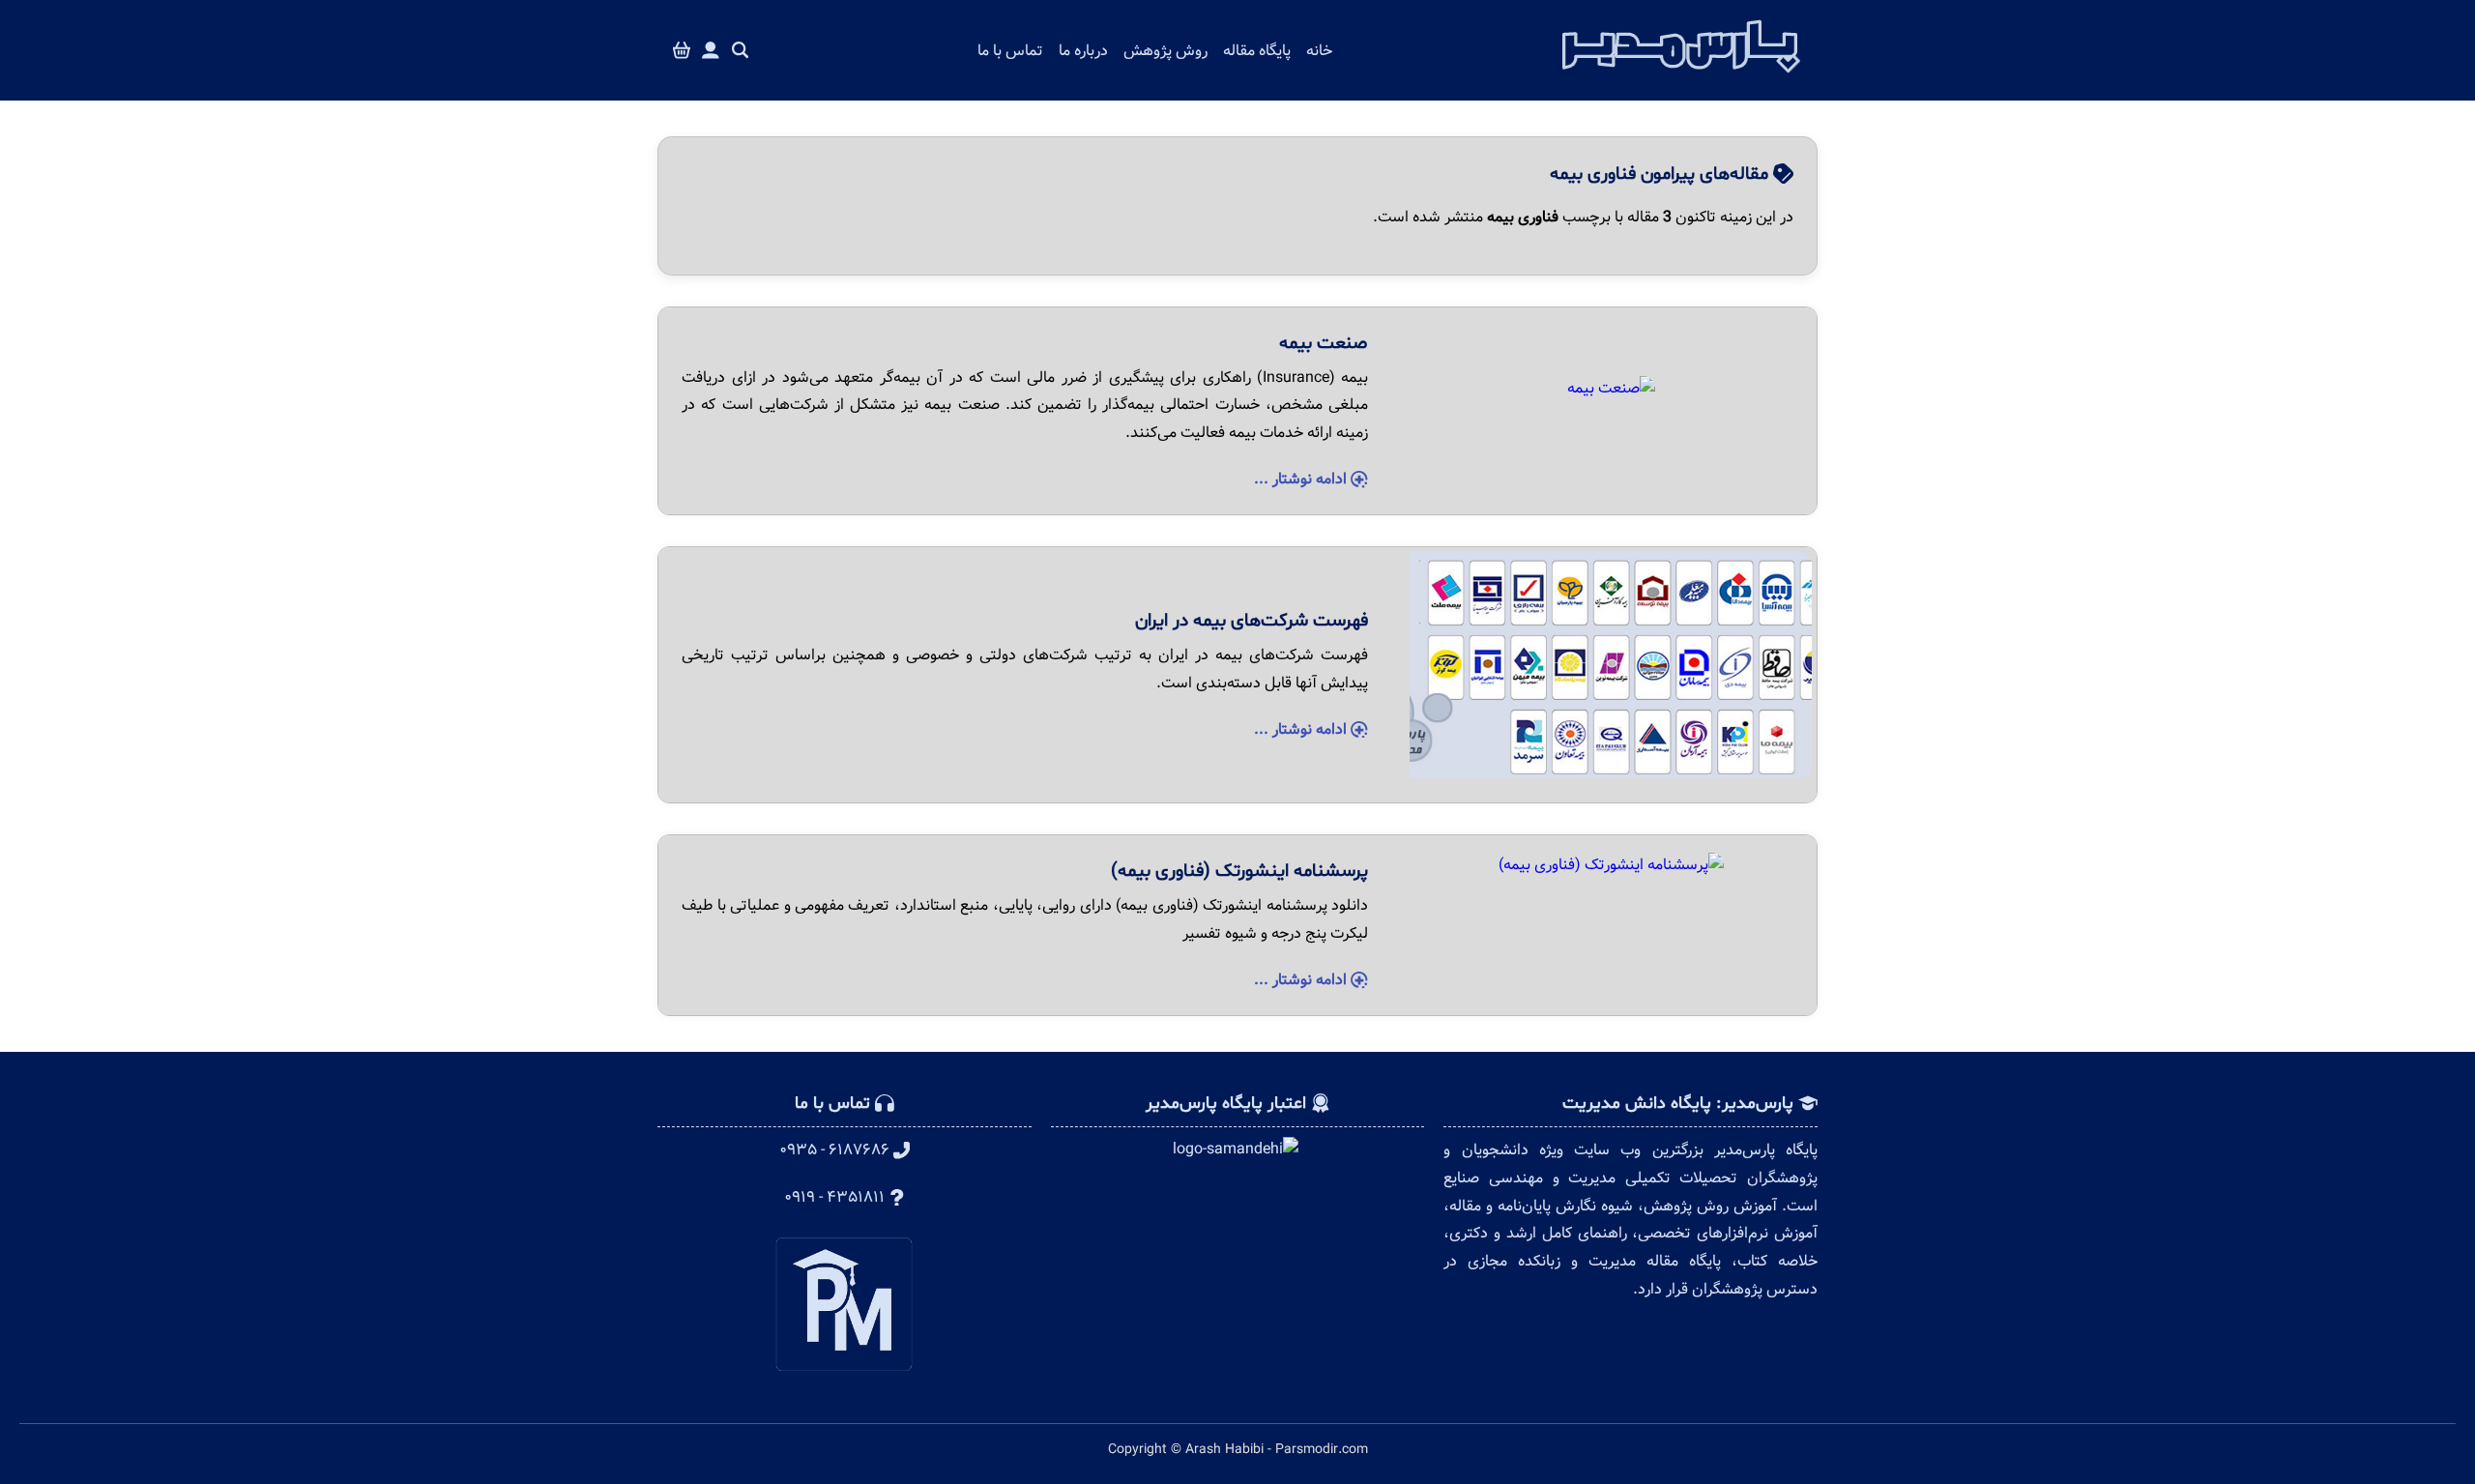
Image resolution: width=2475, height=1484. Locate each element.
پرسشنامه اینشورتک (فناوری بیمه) (1239, 871)
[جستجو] (741, 51)
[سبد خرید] (682, 51)
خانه (1319, 51)
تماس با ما (1010, 51)
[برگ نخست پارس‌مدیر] (1681, 78)
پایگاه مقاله (1257, 51)
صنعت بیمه (1324, 343)
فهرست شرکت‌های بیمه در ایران (1252, 621)
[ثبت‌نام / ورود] (711, 51)
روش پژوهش (1165, 51)
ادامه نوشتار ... (1302, 479)
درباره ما (1083, 51)
